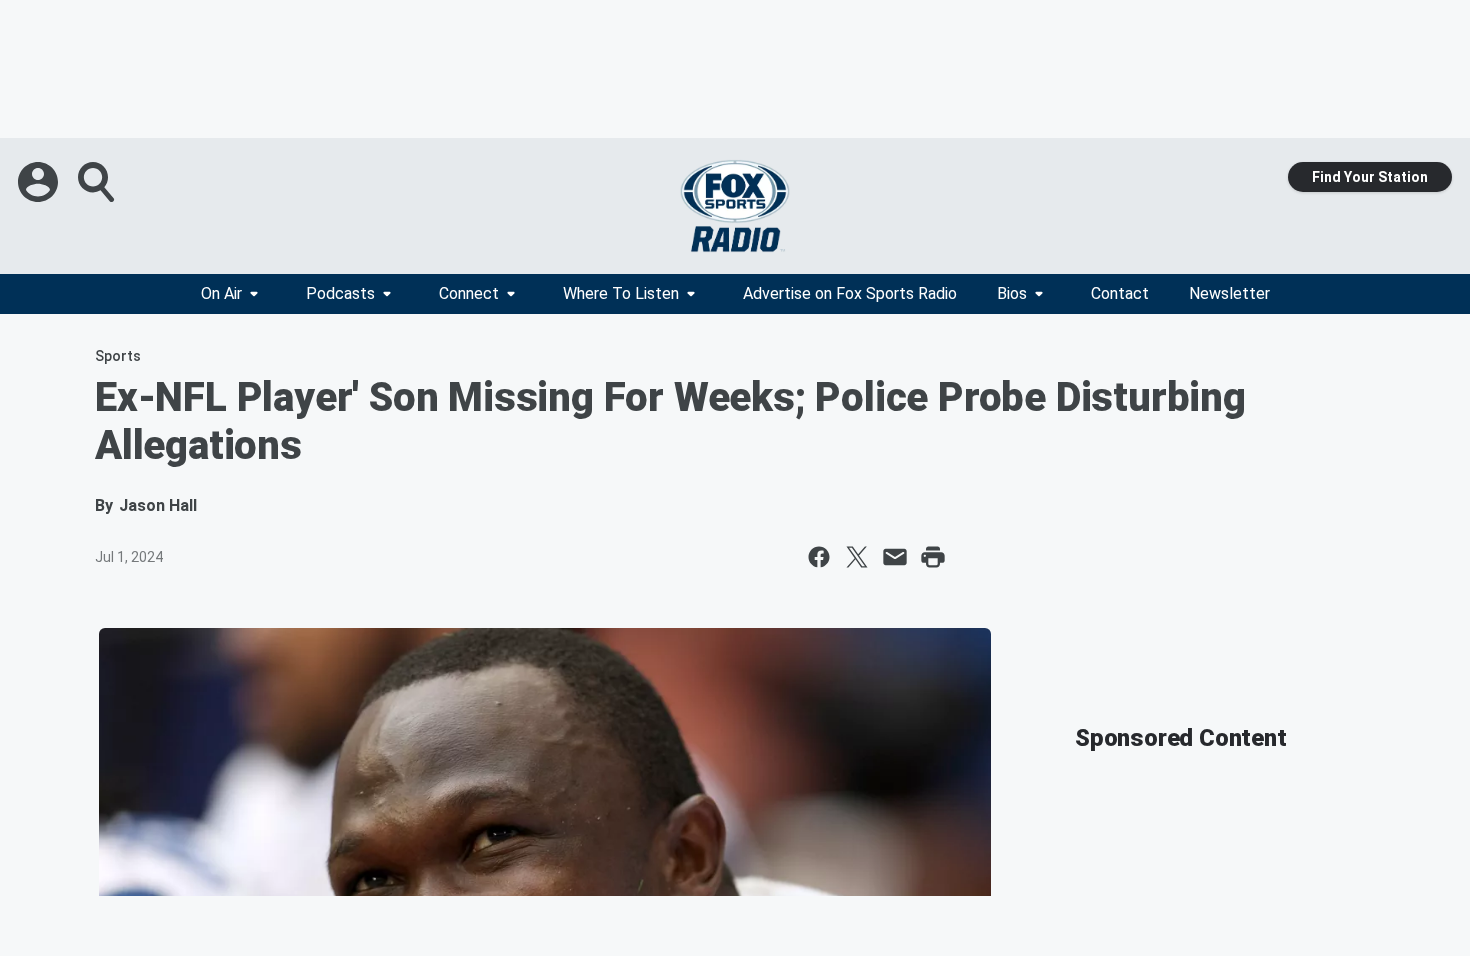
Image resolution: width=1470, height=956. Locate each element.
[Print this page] (933, 557)
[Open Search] (98, 182)
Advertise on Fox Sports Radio (850, 293)
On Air (221, 293)
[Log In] (40, 182)
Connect (469, 293)
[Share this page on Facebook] (819, 557)
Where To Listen (621, 293)
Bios (1012, 293)
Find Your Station (1370, 177)
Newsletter (1229, 293)
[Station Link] (735, 206)
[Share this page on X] (857, 557)
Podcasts (340, 293)
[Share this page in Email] (895, 557)
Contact (1120, 293)
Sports (118, 356)
